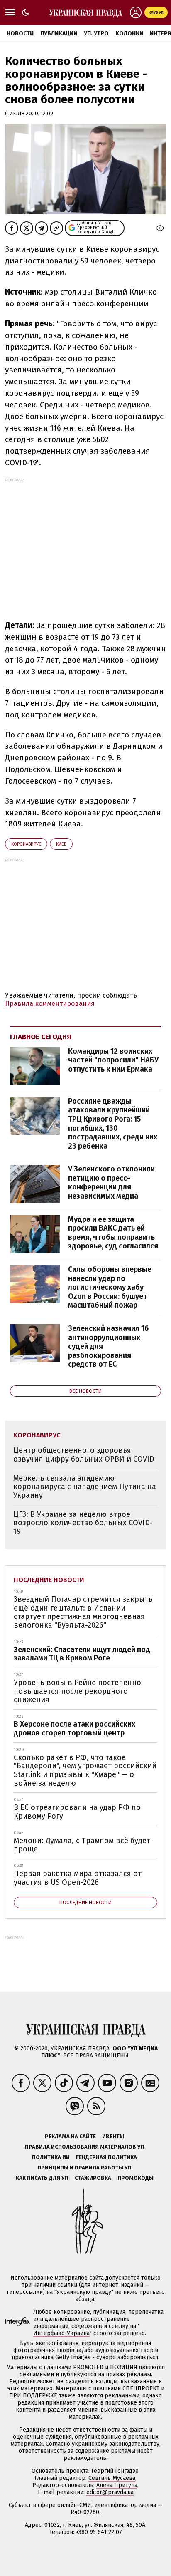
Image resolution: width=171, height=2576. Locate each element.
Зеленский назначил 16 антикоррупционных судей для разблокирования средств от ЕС (108, 1346)
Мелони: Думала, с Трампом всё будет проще (82, 1845)
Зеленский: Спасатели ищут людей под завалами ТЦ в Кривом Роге (82, 1654)
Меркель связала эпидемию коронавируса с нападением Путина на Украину (85, 1487)
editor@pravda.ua (110, 2492)
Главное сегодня (41, 1037)
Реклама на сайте (70, 2136)
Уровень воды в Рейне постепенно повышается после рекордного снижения (77, 1691)
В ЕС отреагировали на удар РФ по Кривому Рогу (77, 1812)
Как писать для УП (42, 2178)
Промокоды (136, 2178)
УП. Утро (96, 34)
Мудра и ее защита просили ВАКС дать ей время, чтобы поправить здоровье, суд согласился (113, 1233)
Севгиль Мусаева (112, 2478)
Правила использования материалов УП (85, 2147)
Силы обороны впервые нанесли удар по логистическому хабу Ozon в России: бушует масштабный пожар (110, 1287)
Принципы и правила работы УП (84, 2168)
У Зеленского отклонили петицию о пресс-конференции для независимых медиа (111, 1183)
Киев (61, 844)
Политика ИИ (51, 2157)
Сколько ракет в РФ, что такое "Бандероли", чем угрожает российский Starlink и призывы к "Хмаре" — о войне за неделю (85, 1770)
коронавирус (26, 844)
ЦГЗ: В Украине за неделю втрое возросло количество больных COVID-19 (83, 1523)
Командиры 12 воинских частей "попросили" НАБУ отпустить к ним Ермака (113, 1060)
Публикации (59, 34)
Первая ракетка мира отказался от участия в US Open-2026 (78, 1878)
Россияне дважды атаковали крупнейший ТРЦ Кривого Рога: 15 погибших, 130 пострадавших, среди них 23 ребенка (113, 1124)
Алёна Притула (117, 2485)
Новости (20, 34)
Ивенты (113, 2136)
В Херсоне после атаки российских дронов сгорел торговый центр (75, 1729)
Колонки (129, 34)
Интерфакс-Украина (61, 2333)
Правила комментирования (50, 1004)
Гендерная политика (106, 2157)
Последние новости (49, 1580)
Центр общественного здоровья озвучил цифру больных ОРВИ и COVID (84, 1455)
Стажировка (93, 2178)
